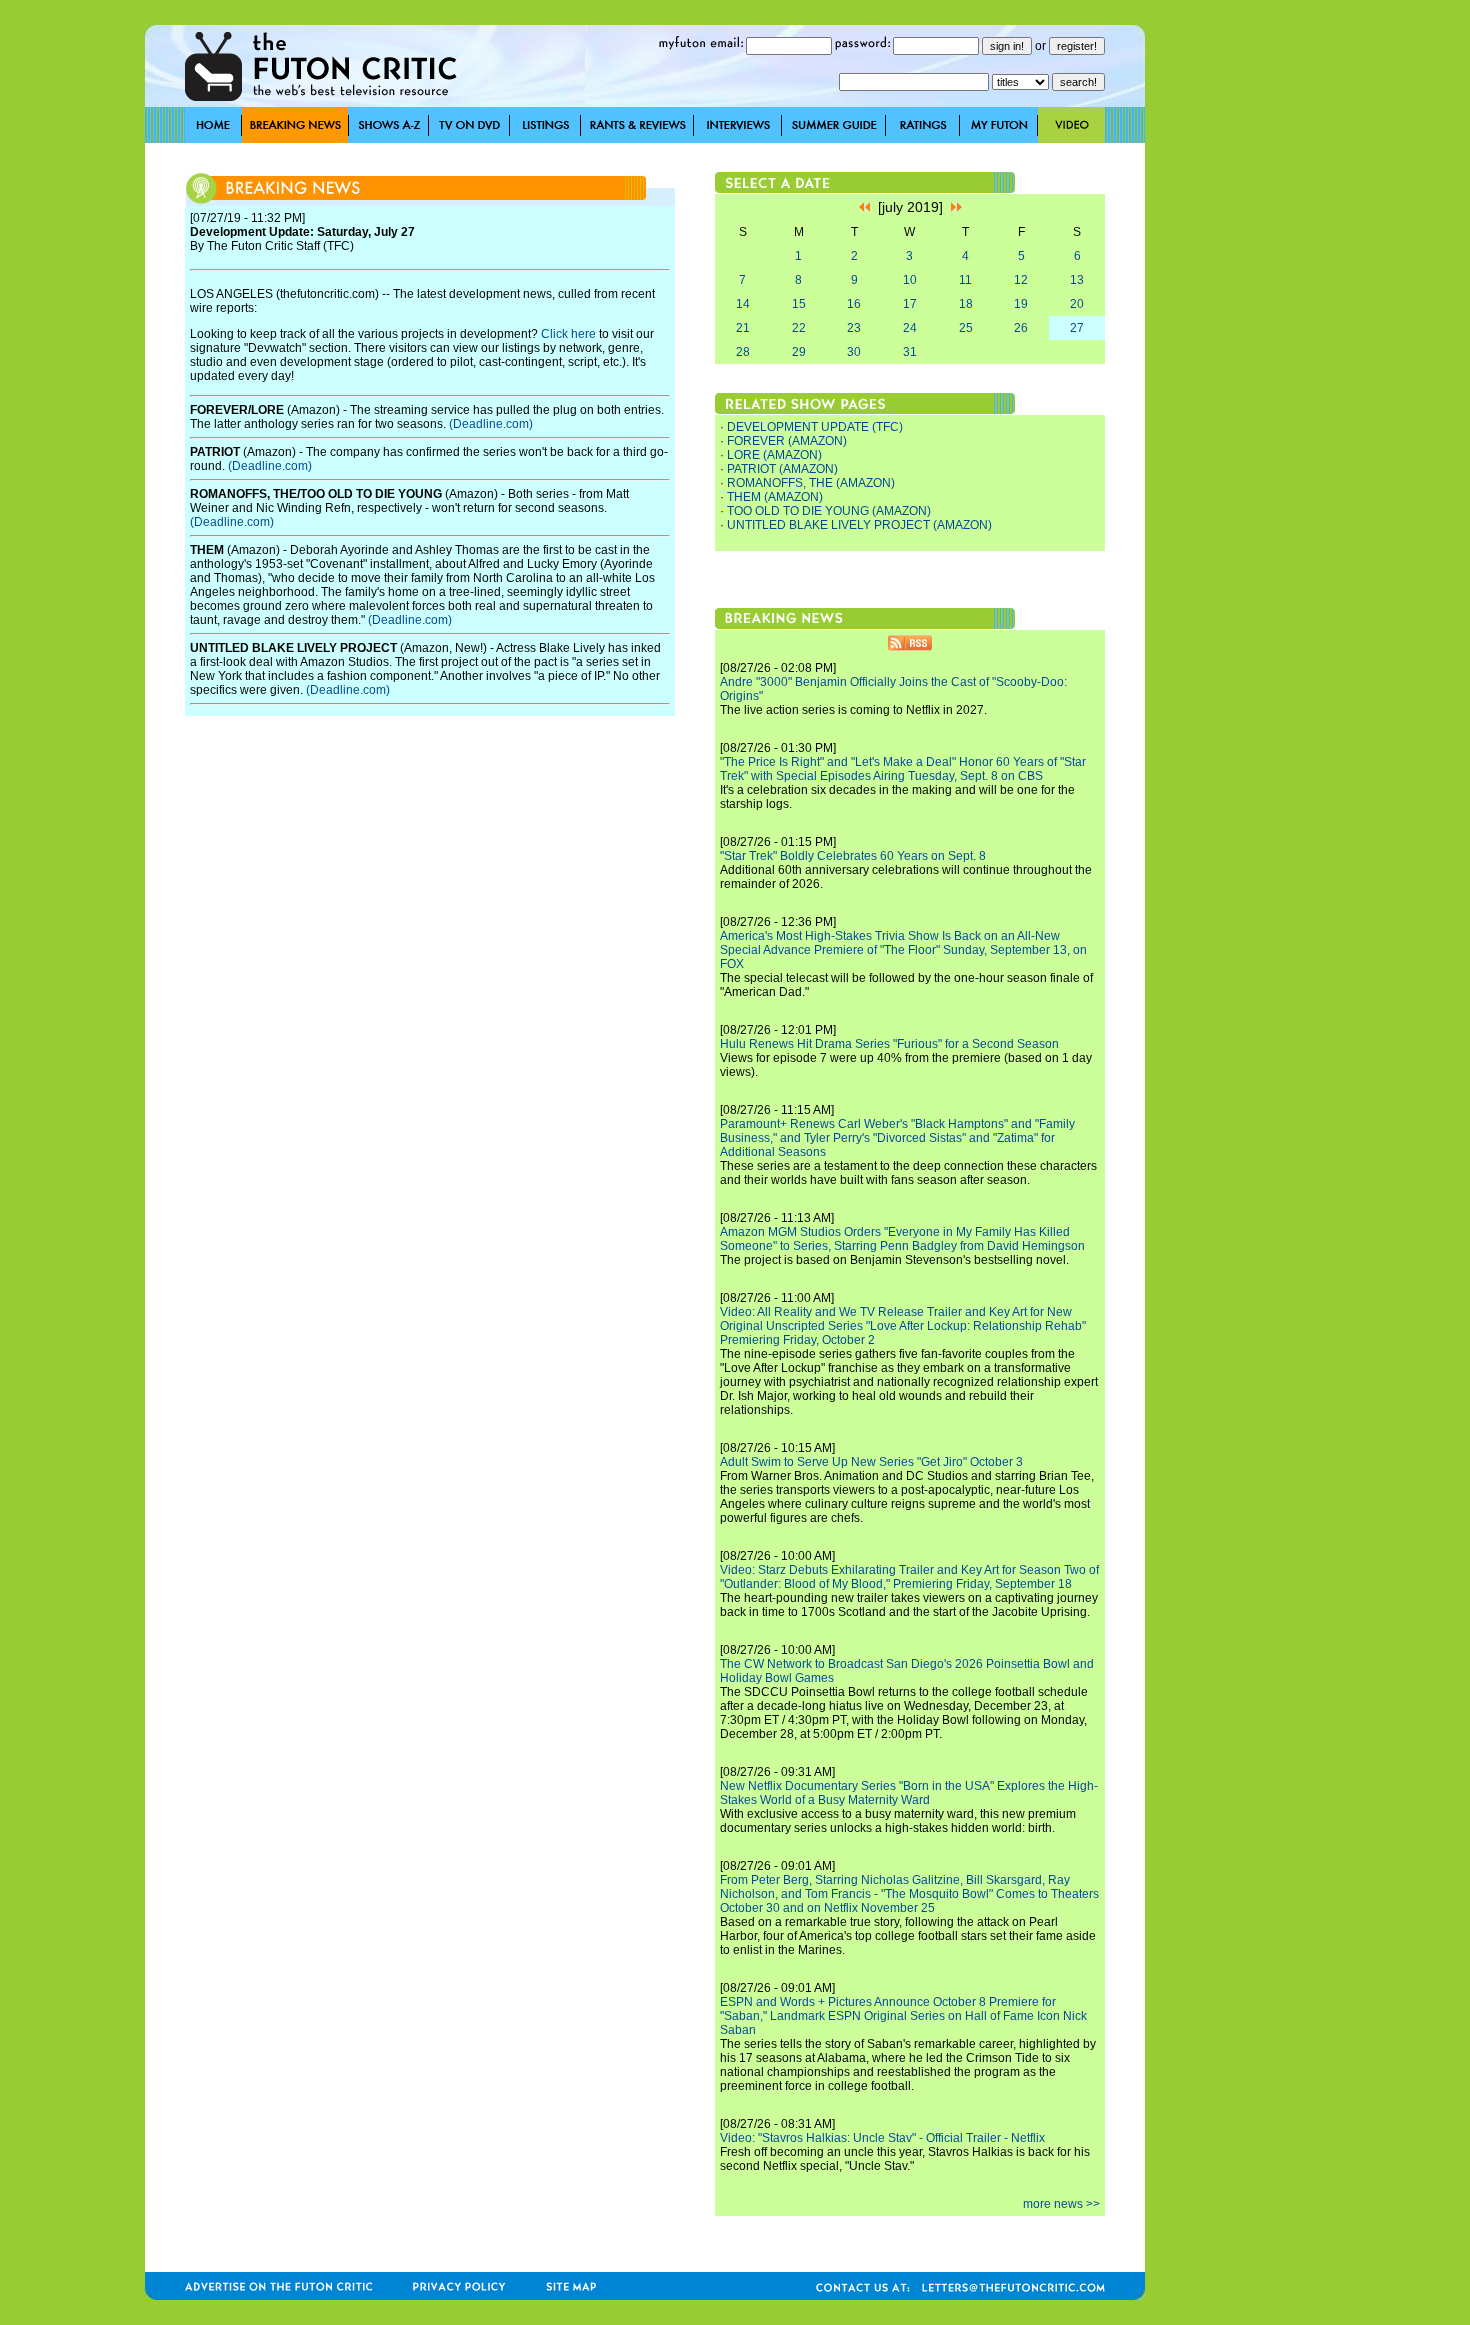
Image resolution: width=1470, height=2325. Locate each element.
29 (799, 352)
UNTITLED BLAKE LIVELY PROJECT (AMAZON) (859, 525)
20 (1077, 304)
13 (1077, 280)
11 (965, 280)
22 (799, 328)
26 (1021, 328)
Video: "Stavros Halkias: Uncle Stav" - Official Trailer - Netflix (882, 2138)
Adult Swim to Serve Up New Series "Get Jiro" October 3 (871, 1462)
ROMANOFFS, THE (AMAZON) (811, 483)
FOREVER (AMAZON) (787, 441)
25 (966, 328)
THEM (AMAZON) (775, 497)
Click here (568, 334)
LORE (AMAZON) (774, 455)
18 (966, 304)
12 (1021, 280)
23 (854, 328)
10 (910, 280)
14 (743, 304)
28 (743, 352)
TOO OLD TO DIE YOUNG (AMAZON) (829, 511)
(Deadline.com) (491, 424)
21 (743, 328)
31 (910, 352)
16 (854, 304)
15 (799, 304)
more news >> (1061, 2204)
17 (910, 304)
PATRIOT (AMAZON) (782, 469)
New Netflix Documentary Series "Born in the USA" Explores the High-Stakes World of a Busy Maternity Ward (909, 1793)
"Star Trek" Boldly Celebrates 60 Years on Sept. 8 (853, 856)
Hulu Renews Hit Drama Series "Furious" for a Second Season (889, 1044)
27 (1077, 328)
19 (1021, 304)
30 (854, 352)
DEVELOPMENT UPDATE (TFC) (815, 427)
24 (910, 328)
